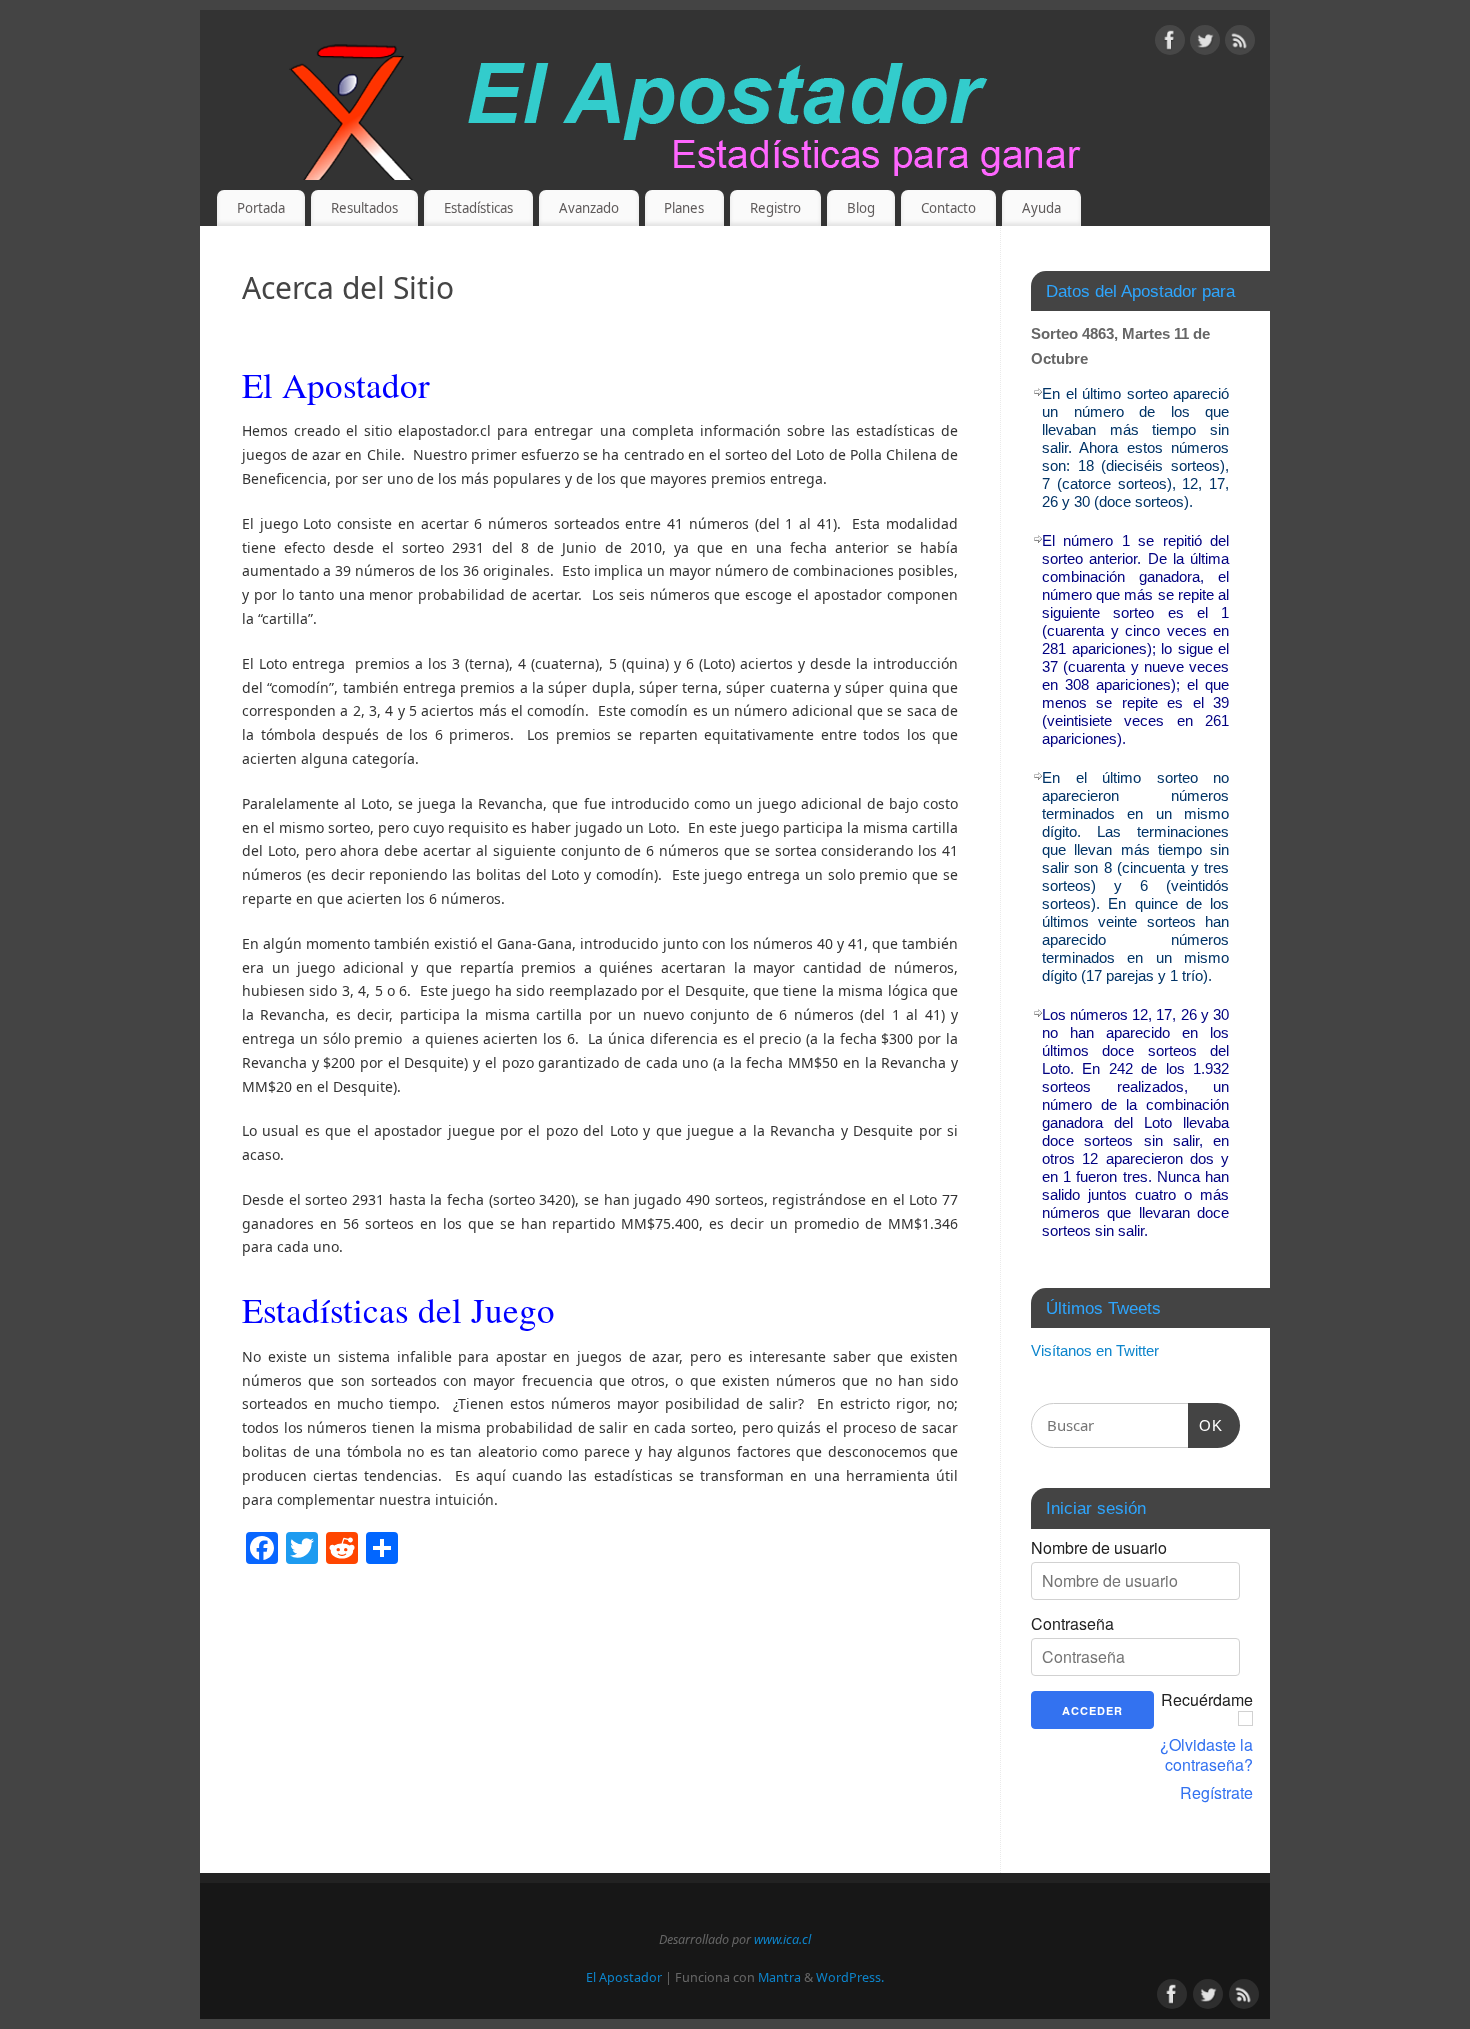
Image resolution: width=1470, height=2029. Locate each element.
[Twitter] (1205, 43)
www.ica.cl (782, 1939)
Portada (261, 208)
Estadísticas (478, 208)
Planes (684, 208)
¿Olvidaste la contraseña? (1206, 1755)
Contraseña (1072, 1624)
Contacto (948, 208)
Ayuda (1041, 208)
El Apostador (624, 1977)
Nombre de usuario (1099, 1548)
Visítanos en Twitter (1095, 1350)
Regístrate (1216, 1793)
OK (1206, 1425)
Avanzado (589, 208)
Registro (775, 208)
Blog (861, 208)
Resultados (364, 208)
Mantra (779, 1977)
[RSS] (1240, 43)
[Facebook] (1170, 43)
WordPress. (850, 1977)
